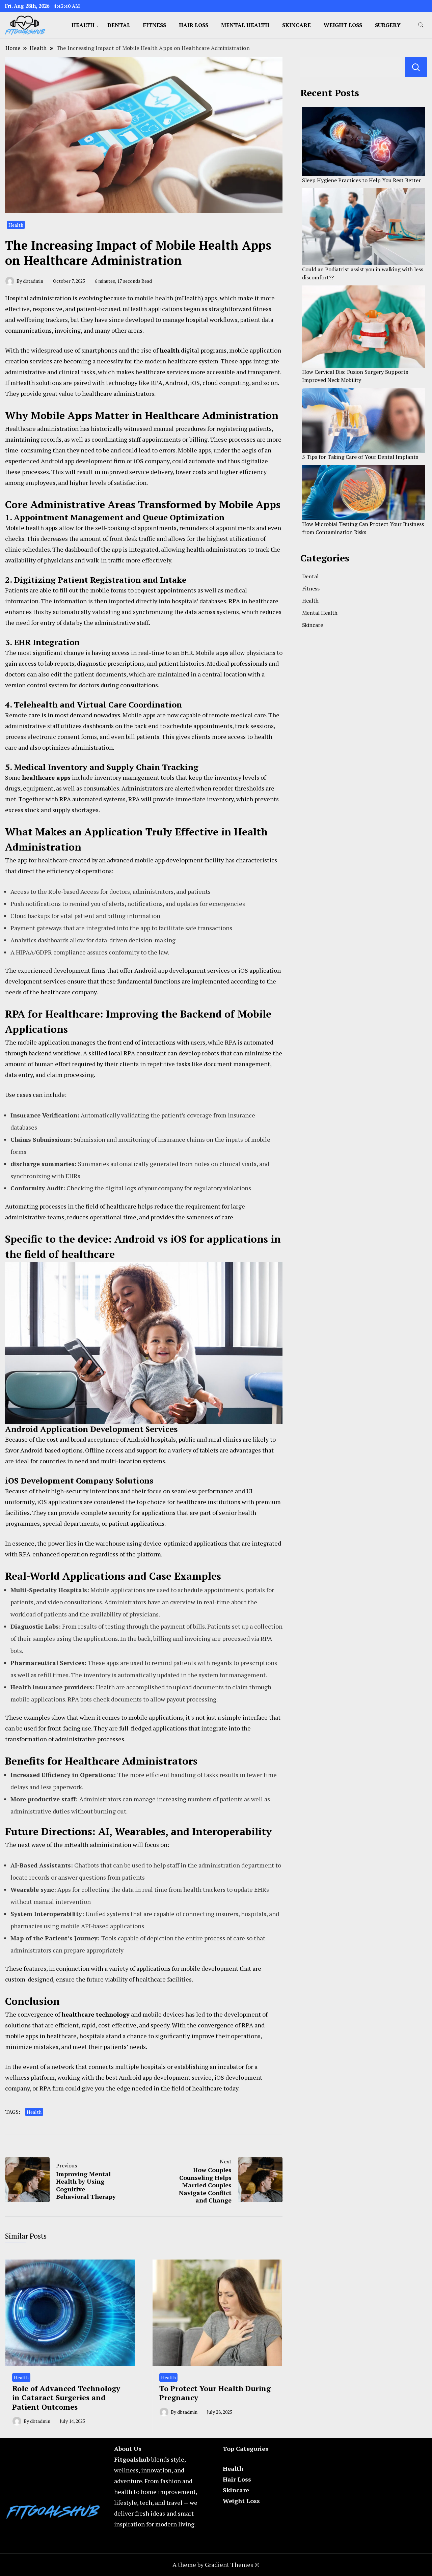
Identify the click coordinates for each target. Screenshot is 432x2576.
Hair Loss (194, 25)
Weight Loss (343, 25)
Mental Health (245, 25)
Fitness (155, 25)
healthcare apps (46, 777)
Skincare (296, 25)
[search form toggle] (421, 25)
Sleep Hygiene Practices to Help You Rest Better (361, 180)
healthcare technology (96, 2014)
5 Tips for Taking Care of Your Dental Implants (360, 457)
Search (416, 67)
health (170, 350)
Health (83, 25)
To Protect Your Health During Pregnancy (215, 2393)
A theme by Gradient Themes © (216, 2565)
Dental (119, 25)
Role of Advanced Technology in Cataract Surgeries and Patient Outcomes (66, 2398)
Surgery (388, 25)
